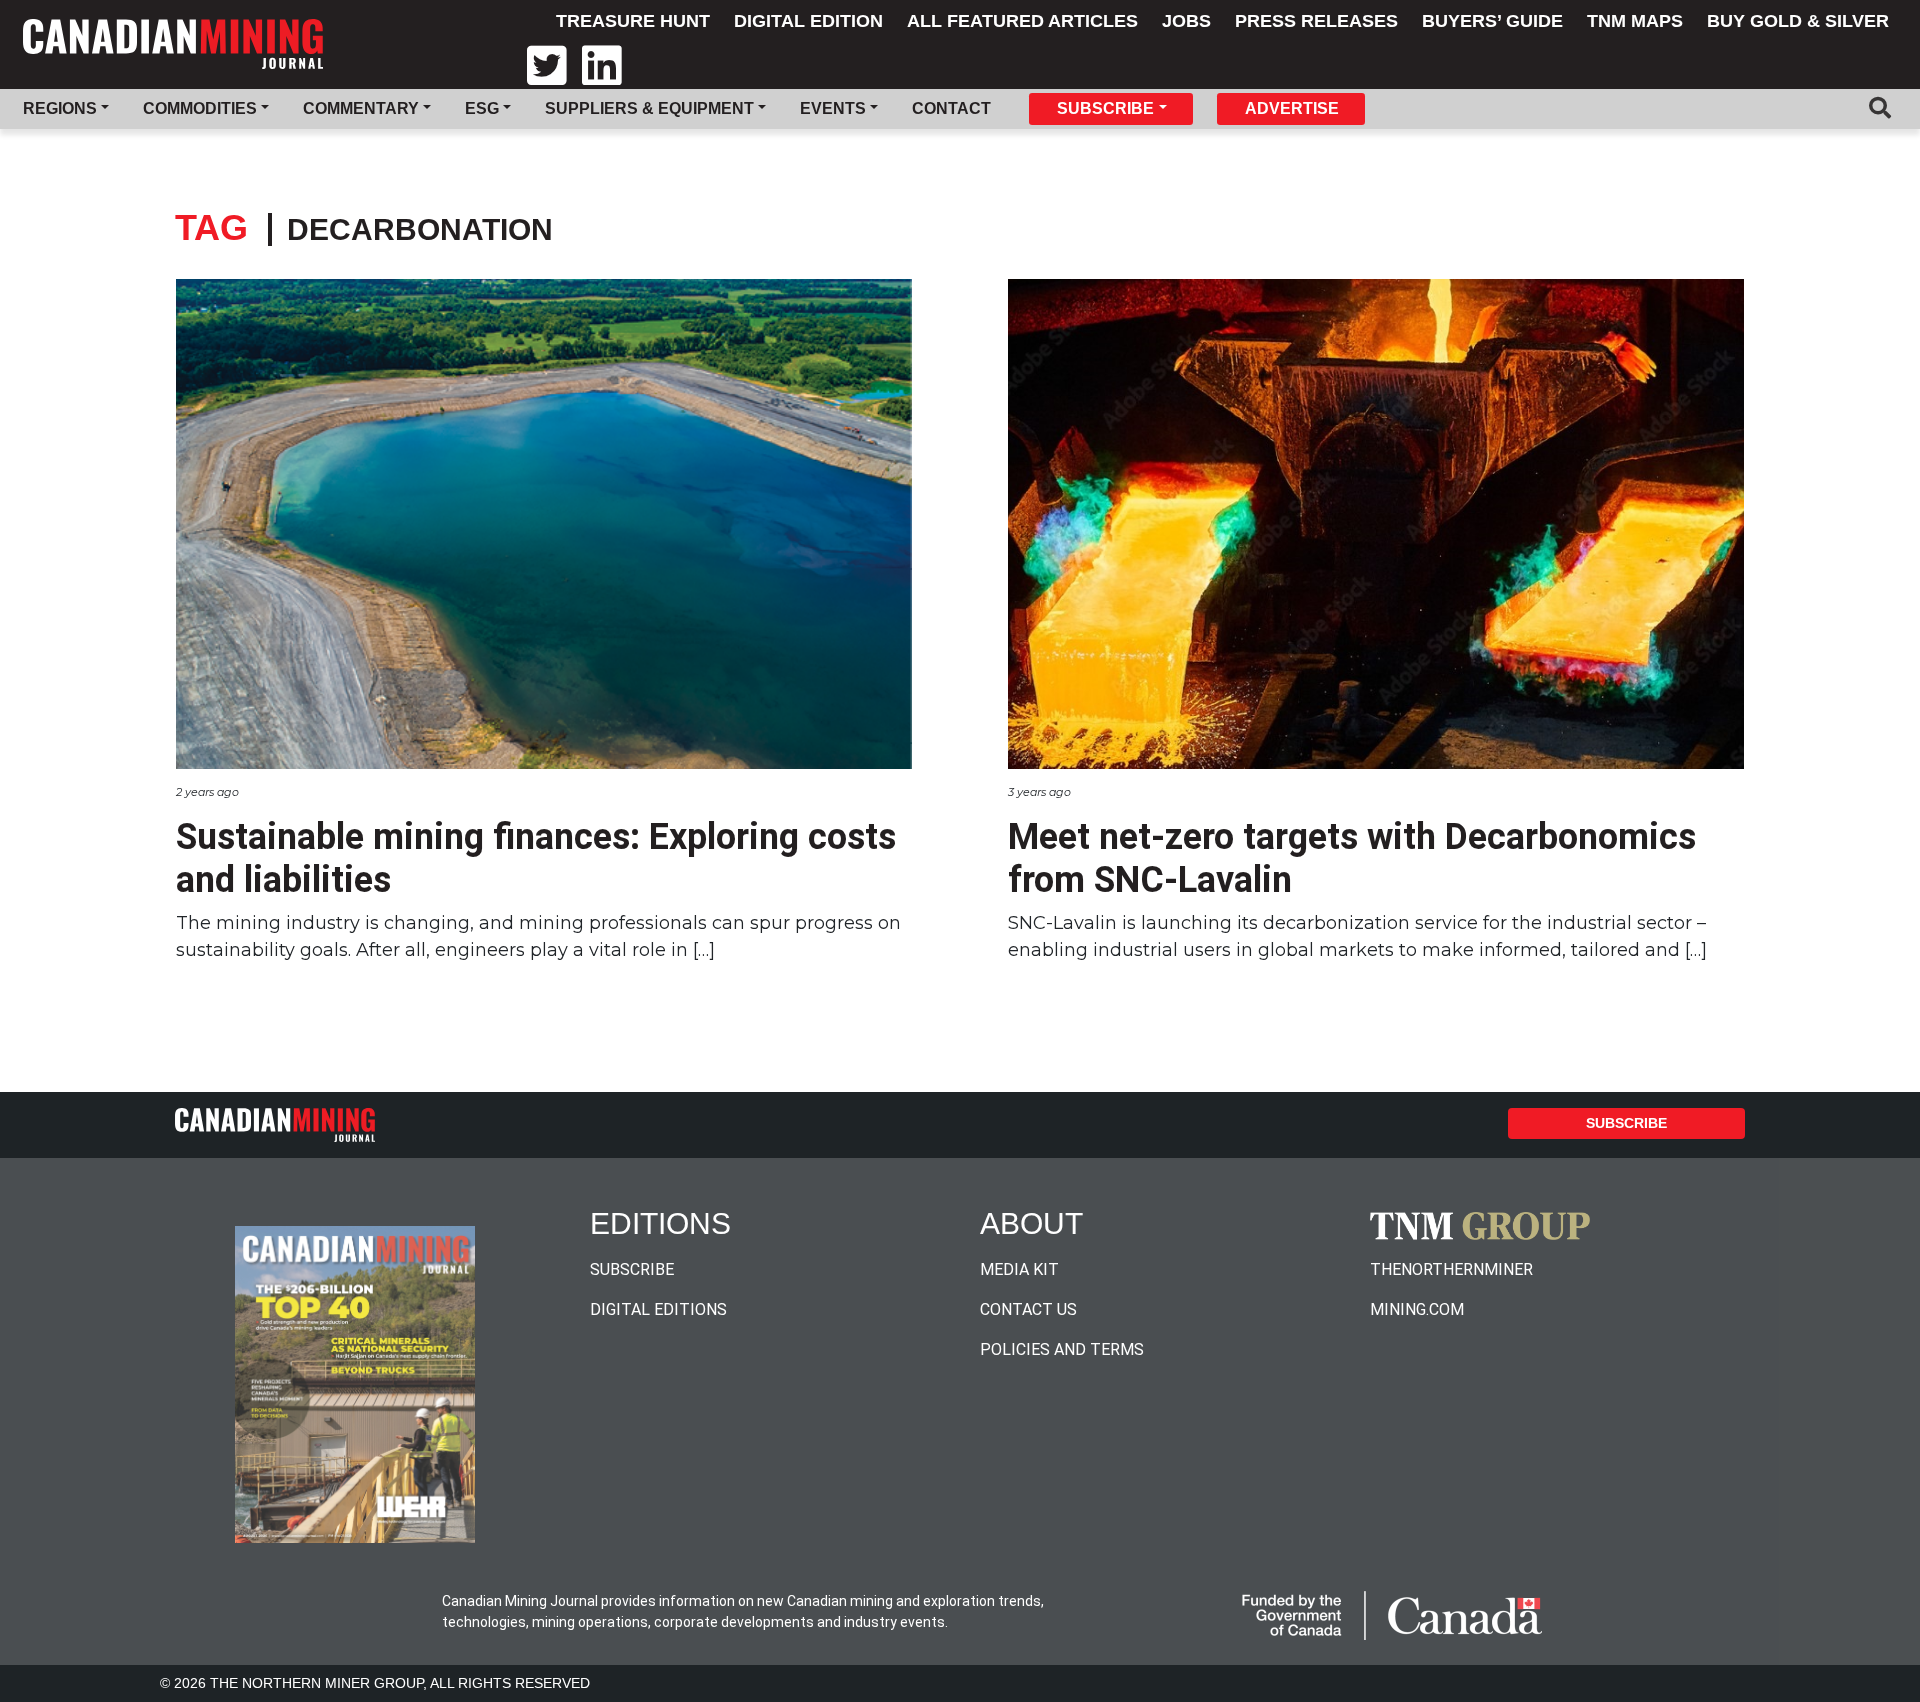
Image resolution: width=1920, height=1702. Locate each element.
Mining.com (1417, 1309)
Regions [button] (60, 108)
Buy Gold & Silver (1798, 21)
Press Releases (1316, 21)
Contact (951, 108)
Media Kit (1019, 1269)
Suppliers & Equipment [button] (649, 108)
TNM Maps (1635, 21)
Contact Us (1028, 1309)
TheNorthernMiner (1451, 1269)
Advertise (1292, 108)
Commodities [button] (200, 108)
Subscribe (1626, 1123)
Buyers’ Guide (1492, 21)
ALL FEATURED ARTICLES (1022, 21)
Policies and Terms (1062, 1349)
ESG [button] (482, 108)
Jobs (1186, 21)
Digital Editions (658, 1309)
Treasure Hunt (633, 21)
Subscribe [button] (1105, 108)
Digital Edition (808, 21)
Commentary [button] (361, 108)
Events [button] (833, 108)
